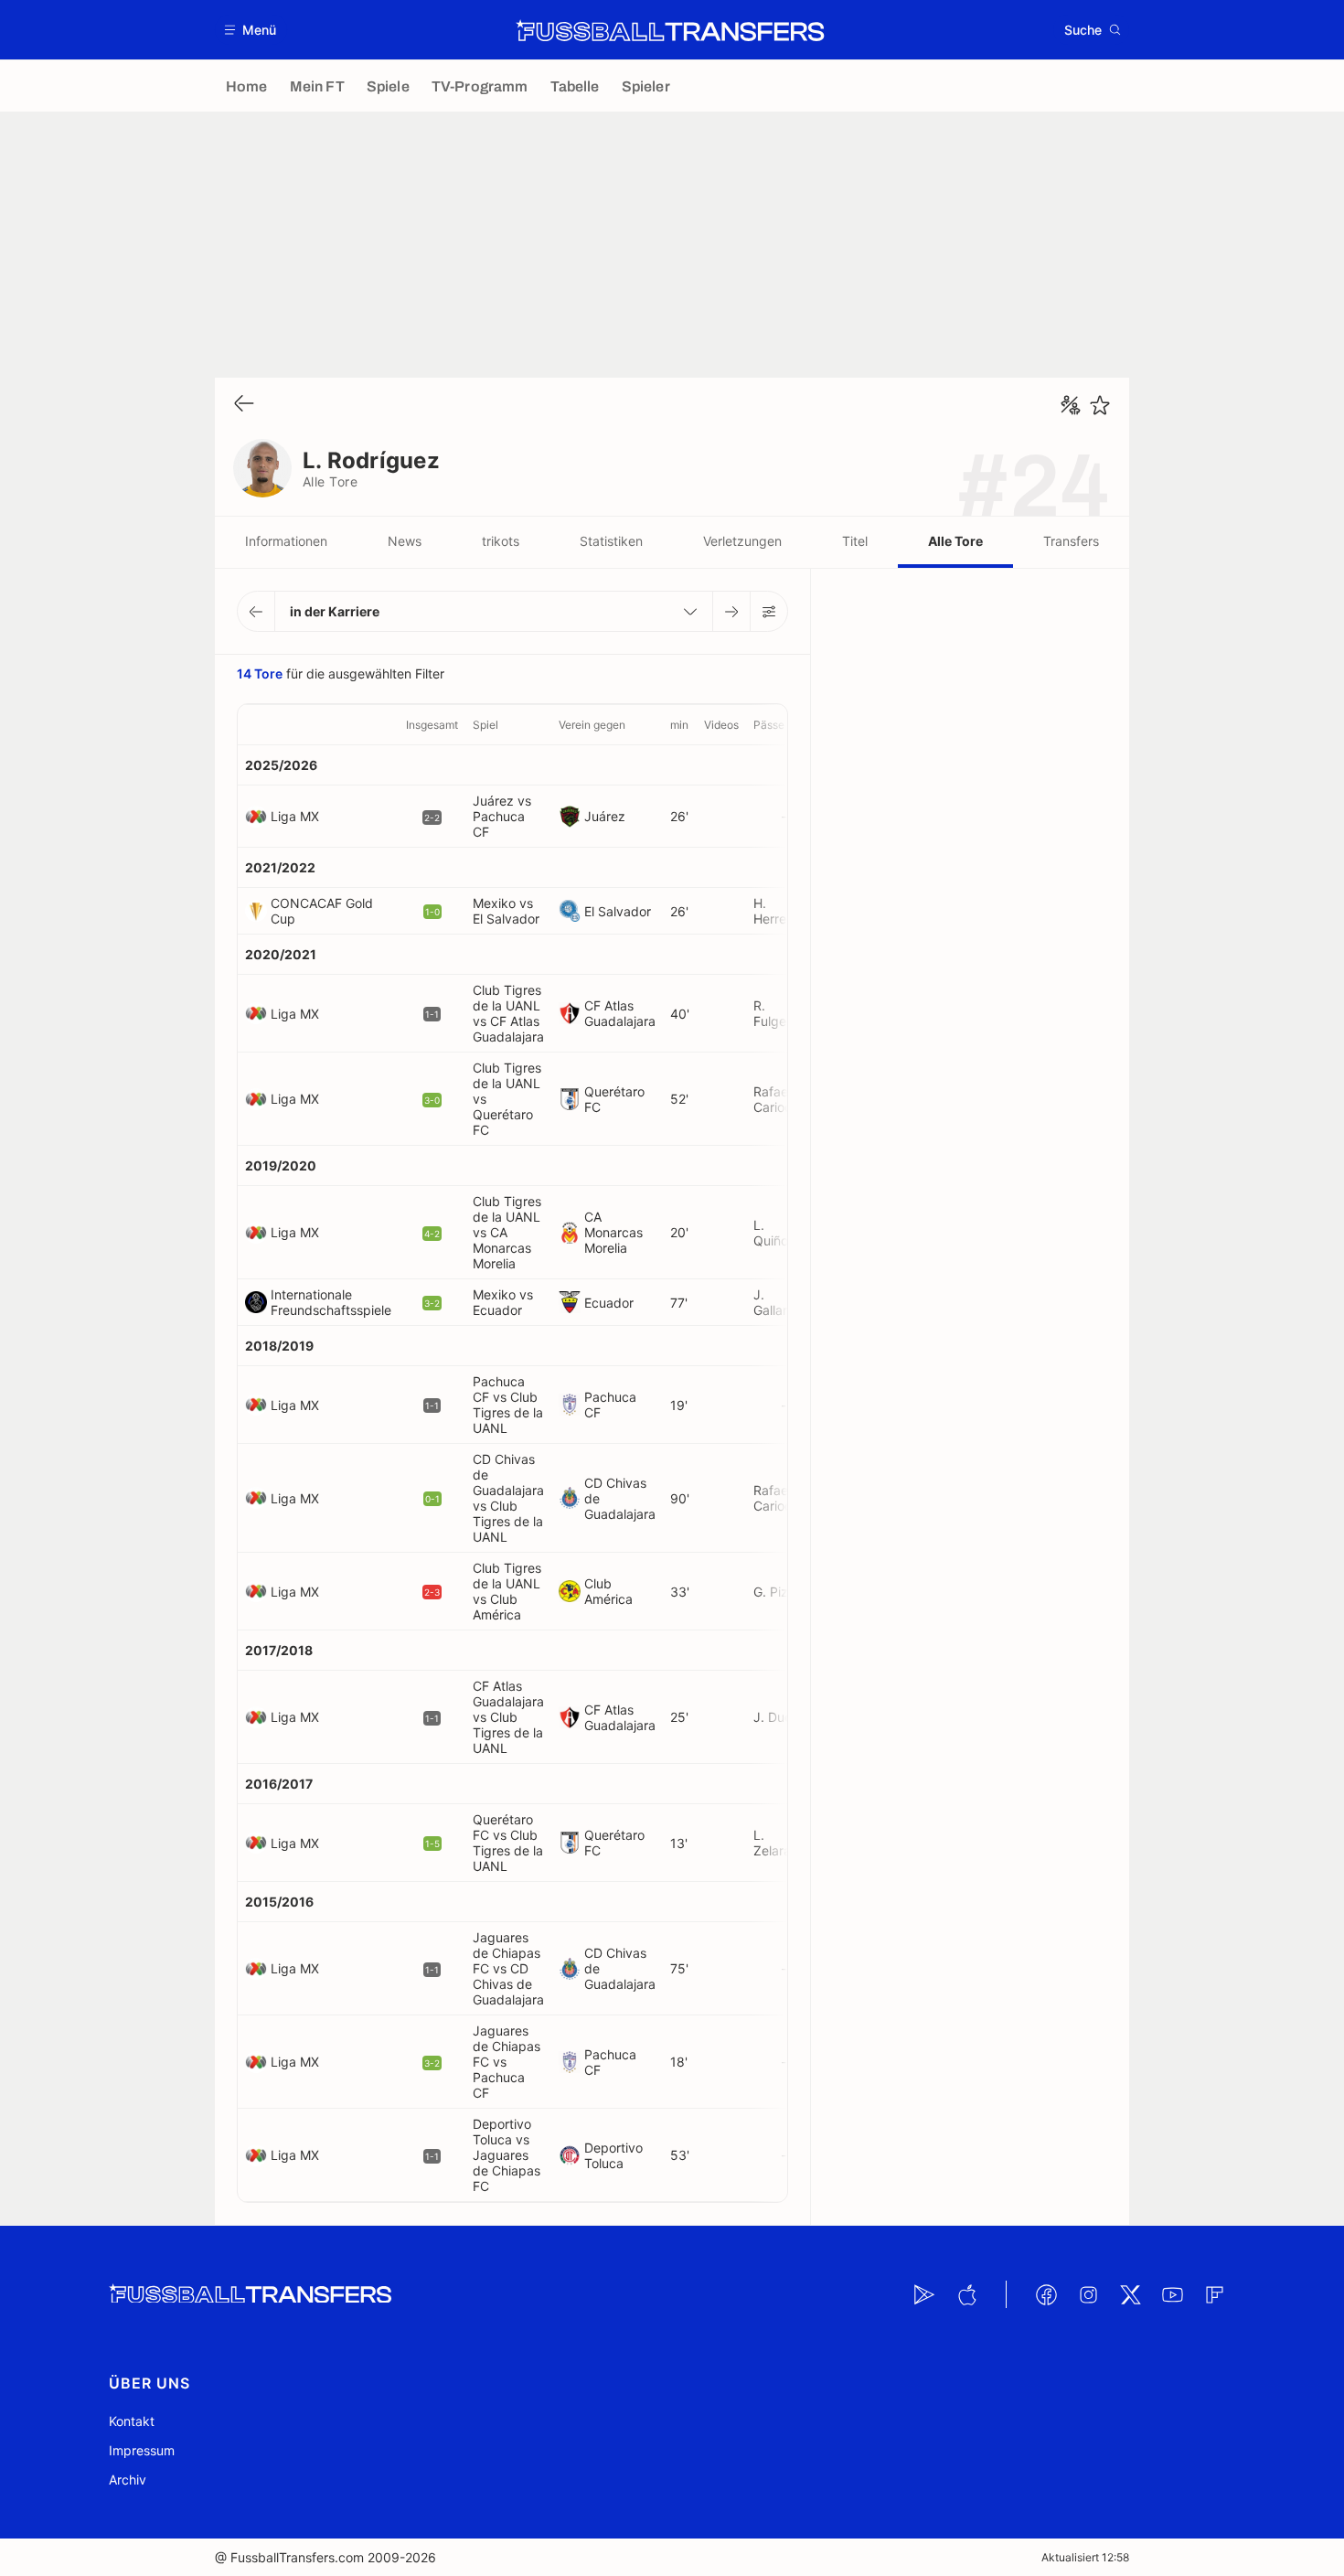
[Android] (924, 2294)
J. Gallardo (778, 1302)
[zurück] (244, 405)
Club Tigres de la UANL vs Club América (507, 1591)
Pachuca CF (610, 1405)
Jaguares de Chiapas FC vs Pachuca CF (507, 2062)
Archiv (128, 2480)
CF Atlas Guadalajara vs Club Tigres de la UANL (508, 1717)
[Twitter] (1130, 2294)
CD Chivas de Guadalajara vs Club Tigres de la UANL (508, 1498)
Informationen (286, 541)
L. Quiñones (781, 1233)
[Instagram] (1088, 2294)
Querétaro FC (614, 1099)
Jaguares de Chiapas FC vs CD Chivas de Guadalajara (508, 1968)
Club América (608, 1591)
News (405, 541)
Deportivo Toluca (613, 2155)
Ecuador (609, 1303)
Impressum (142, 2450)
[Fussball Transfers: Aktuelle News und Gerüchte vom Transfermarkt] (670, 30)
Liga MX (295, 816)
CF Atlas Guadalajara (620, 1013)
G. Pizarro (783, 1592)
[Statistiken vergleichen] (1071, 405)
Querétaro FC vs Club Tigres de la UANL (508, 1843)
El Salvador (618, 911)
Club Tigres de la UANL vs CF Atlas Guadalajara (508, 1013)
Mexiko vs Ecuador (503, 1302)
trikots (501, 541)
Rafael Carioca (776, 1099)
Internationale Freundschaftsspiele (331, 1302)
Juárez (605, 816)
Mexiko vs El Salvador (506, 911)
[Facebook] (1046, 2294)
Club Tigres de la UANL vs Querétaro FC (507, 1099)
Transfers (1071, 541)
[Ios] (966, 2294)
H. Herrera (776, 911)
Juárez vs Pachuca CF (502, 816)
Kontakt (132, 2421)
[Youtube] (1172, 2294)
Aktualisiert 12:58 (1085, 2557)
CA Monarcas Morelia (613, 1232)
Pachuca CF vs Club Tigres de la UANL (508, 1405)
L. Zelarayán (783, 1843)
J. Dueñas (783, 1717)
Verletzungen (742, 541)
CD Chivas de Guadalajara (620, 1498)
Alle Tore (955, 541)
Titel (855, 541)
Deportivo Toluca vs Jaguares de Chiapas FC (507, 2155)
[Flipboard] (1214, 2294)
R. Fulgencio (782, 1013)
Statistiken (611, 541)
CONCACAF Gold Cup (322, 911)
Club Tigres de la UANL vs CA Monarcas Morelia (507, 1232)
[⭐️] (1100, 405)
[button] (251, 30)
